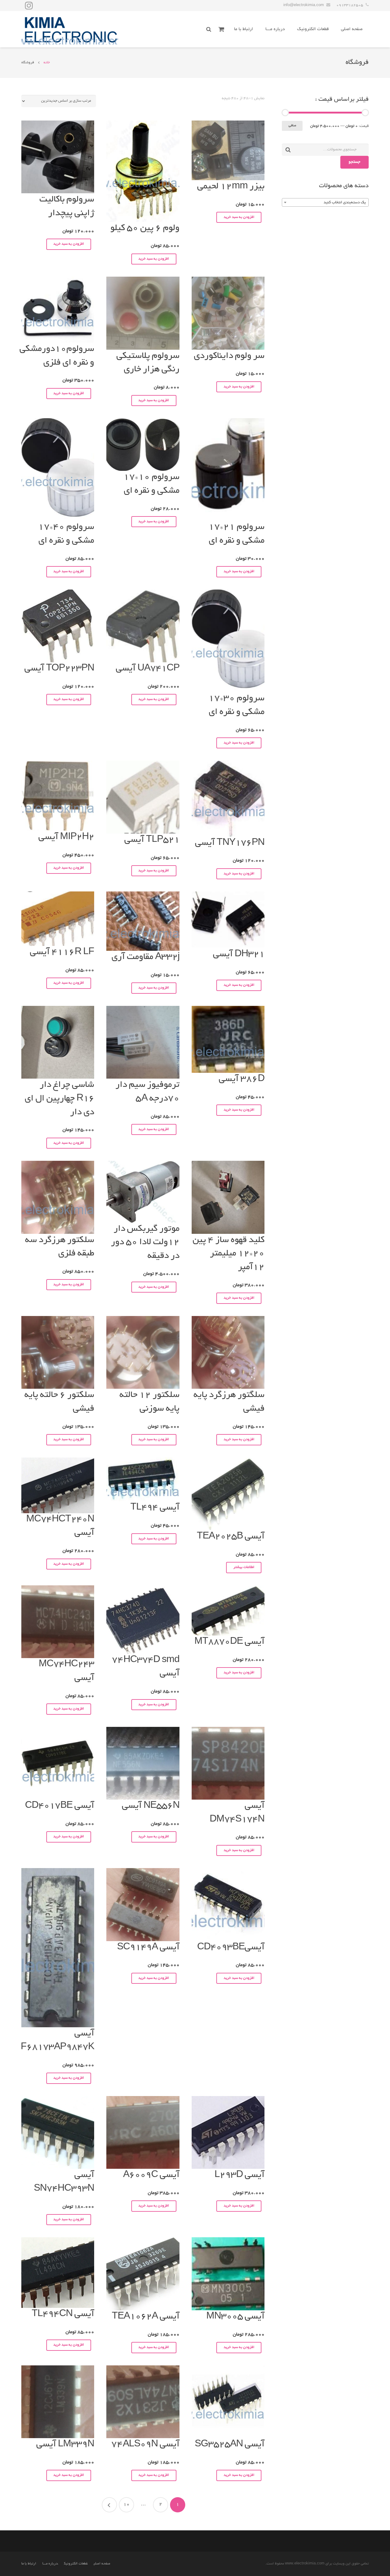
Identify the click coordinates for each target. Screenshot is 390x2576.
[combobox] (325, 202)
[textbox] (325, 203)
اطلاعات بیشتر (244, 1567)
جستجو (355, 162)
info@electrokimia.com (304, 5)
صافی (292, 126)
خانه (47, 63)
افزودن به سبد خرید (239, 217)
